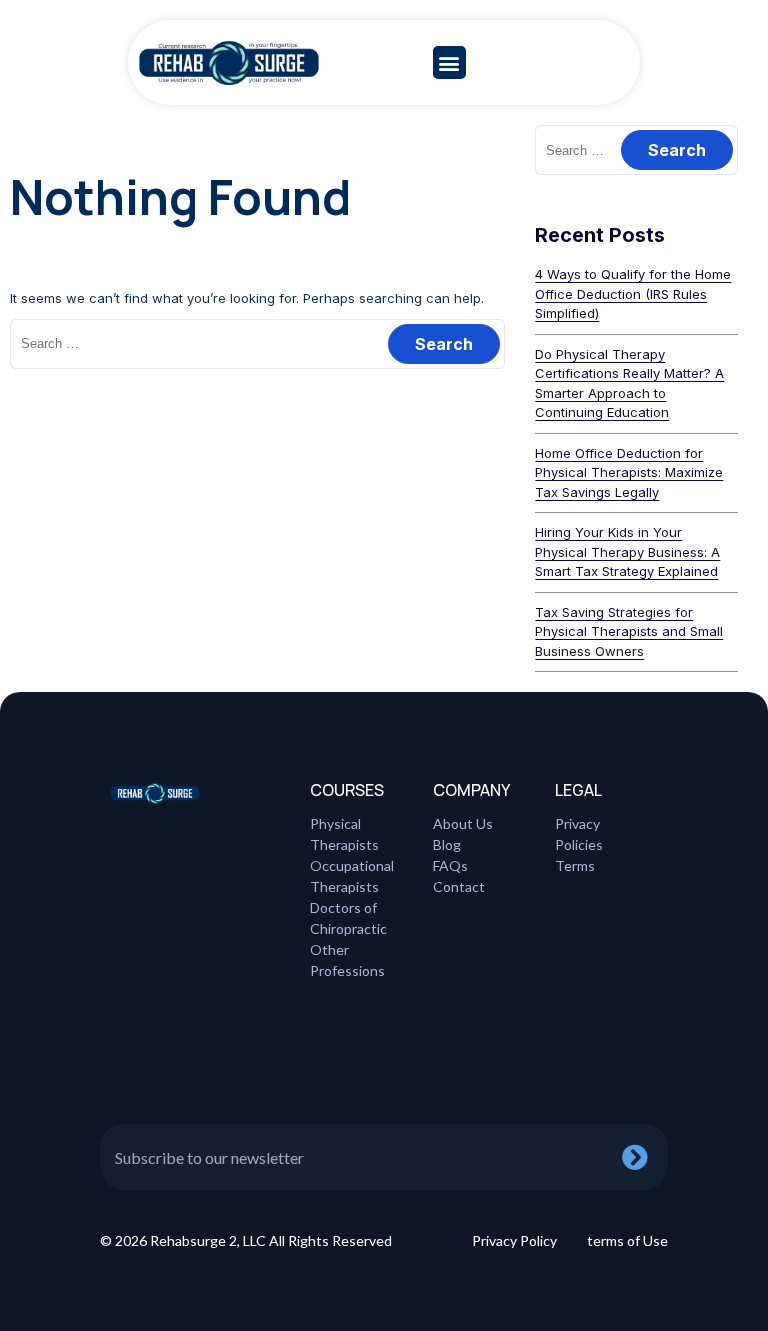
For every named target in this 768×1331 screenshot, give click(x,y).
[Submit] (645, 1157)
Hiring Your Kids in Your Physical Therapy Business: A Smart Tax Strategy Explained (627, 551)
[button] (449, 62)
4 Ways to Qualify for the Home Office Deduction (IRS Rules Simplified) (633, 293)
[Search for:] (257, 343)
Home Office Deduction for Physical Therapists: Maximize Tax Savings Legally (629, 472)
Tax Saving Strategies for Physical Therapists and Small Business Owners (629, 631)
